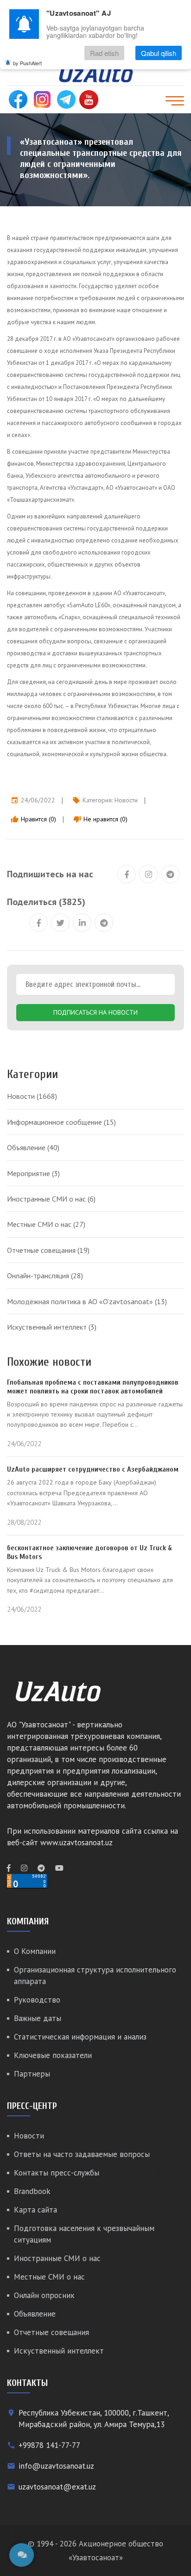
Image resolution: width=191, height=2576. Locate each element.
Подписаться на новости (95, 1012)
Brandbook (32, 2191)
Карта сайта (35, 2210)
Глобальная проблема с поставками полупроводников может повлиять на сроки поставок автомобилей (93, 1387)
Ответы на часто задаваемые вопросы (82, 2154)
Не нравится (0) (100, 819)
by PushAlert (27, 63)
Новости (126, 800)
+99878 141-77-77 (49, 2445)
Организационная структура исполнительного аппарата (95, 1975)
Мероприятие (33, 1173)
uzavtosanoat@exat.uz (57, 2487)
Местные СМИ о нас (46, 1224)
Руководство (37, 2000)
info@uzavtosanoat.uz (56, 2466)
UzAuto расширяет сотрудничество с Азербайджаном (93, 1469)
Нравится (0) (33, 819)
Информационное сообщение (61, 1122)
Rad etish (104, 53)
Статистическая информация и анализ (80, 2037)
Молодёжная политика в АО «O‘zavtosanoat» (87, 1301)
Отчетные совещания (48, 1250)
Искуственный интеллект (52, 1327)
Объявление (33, 1147)
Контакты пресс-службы (57, 2173)
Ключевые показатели (53, 2055)
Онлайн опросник (44, 2295)
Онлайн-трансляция (45, 1276)
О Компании (35, 1951)
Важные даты (38, 2018)
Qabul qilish (159, 53)
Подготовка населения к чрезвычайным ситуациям (84, 2234)
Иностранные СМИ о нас (51, 1199)
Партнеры (32, 2074)
